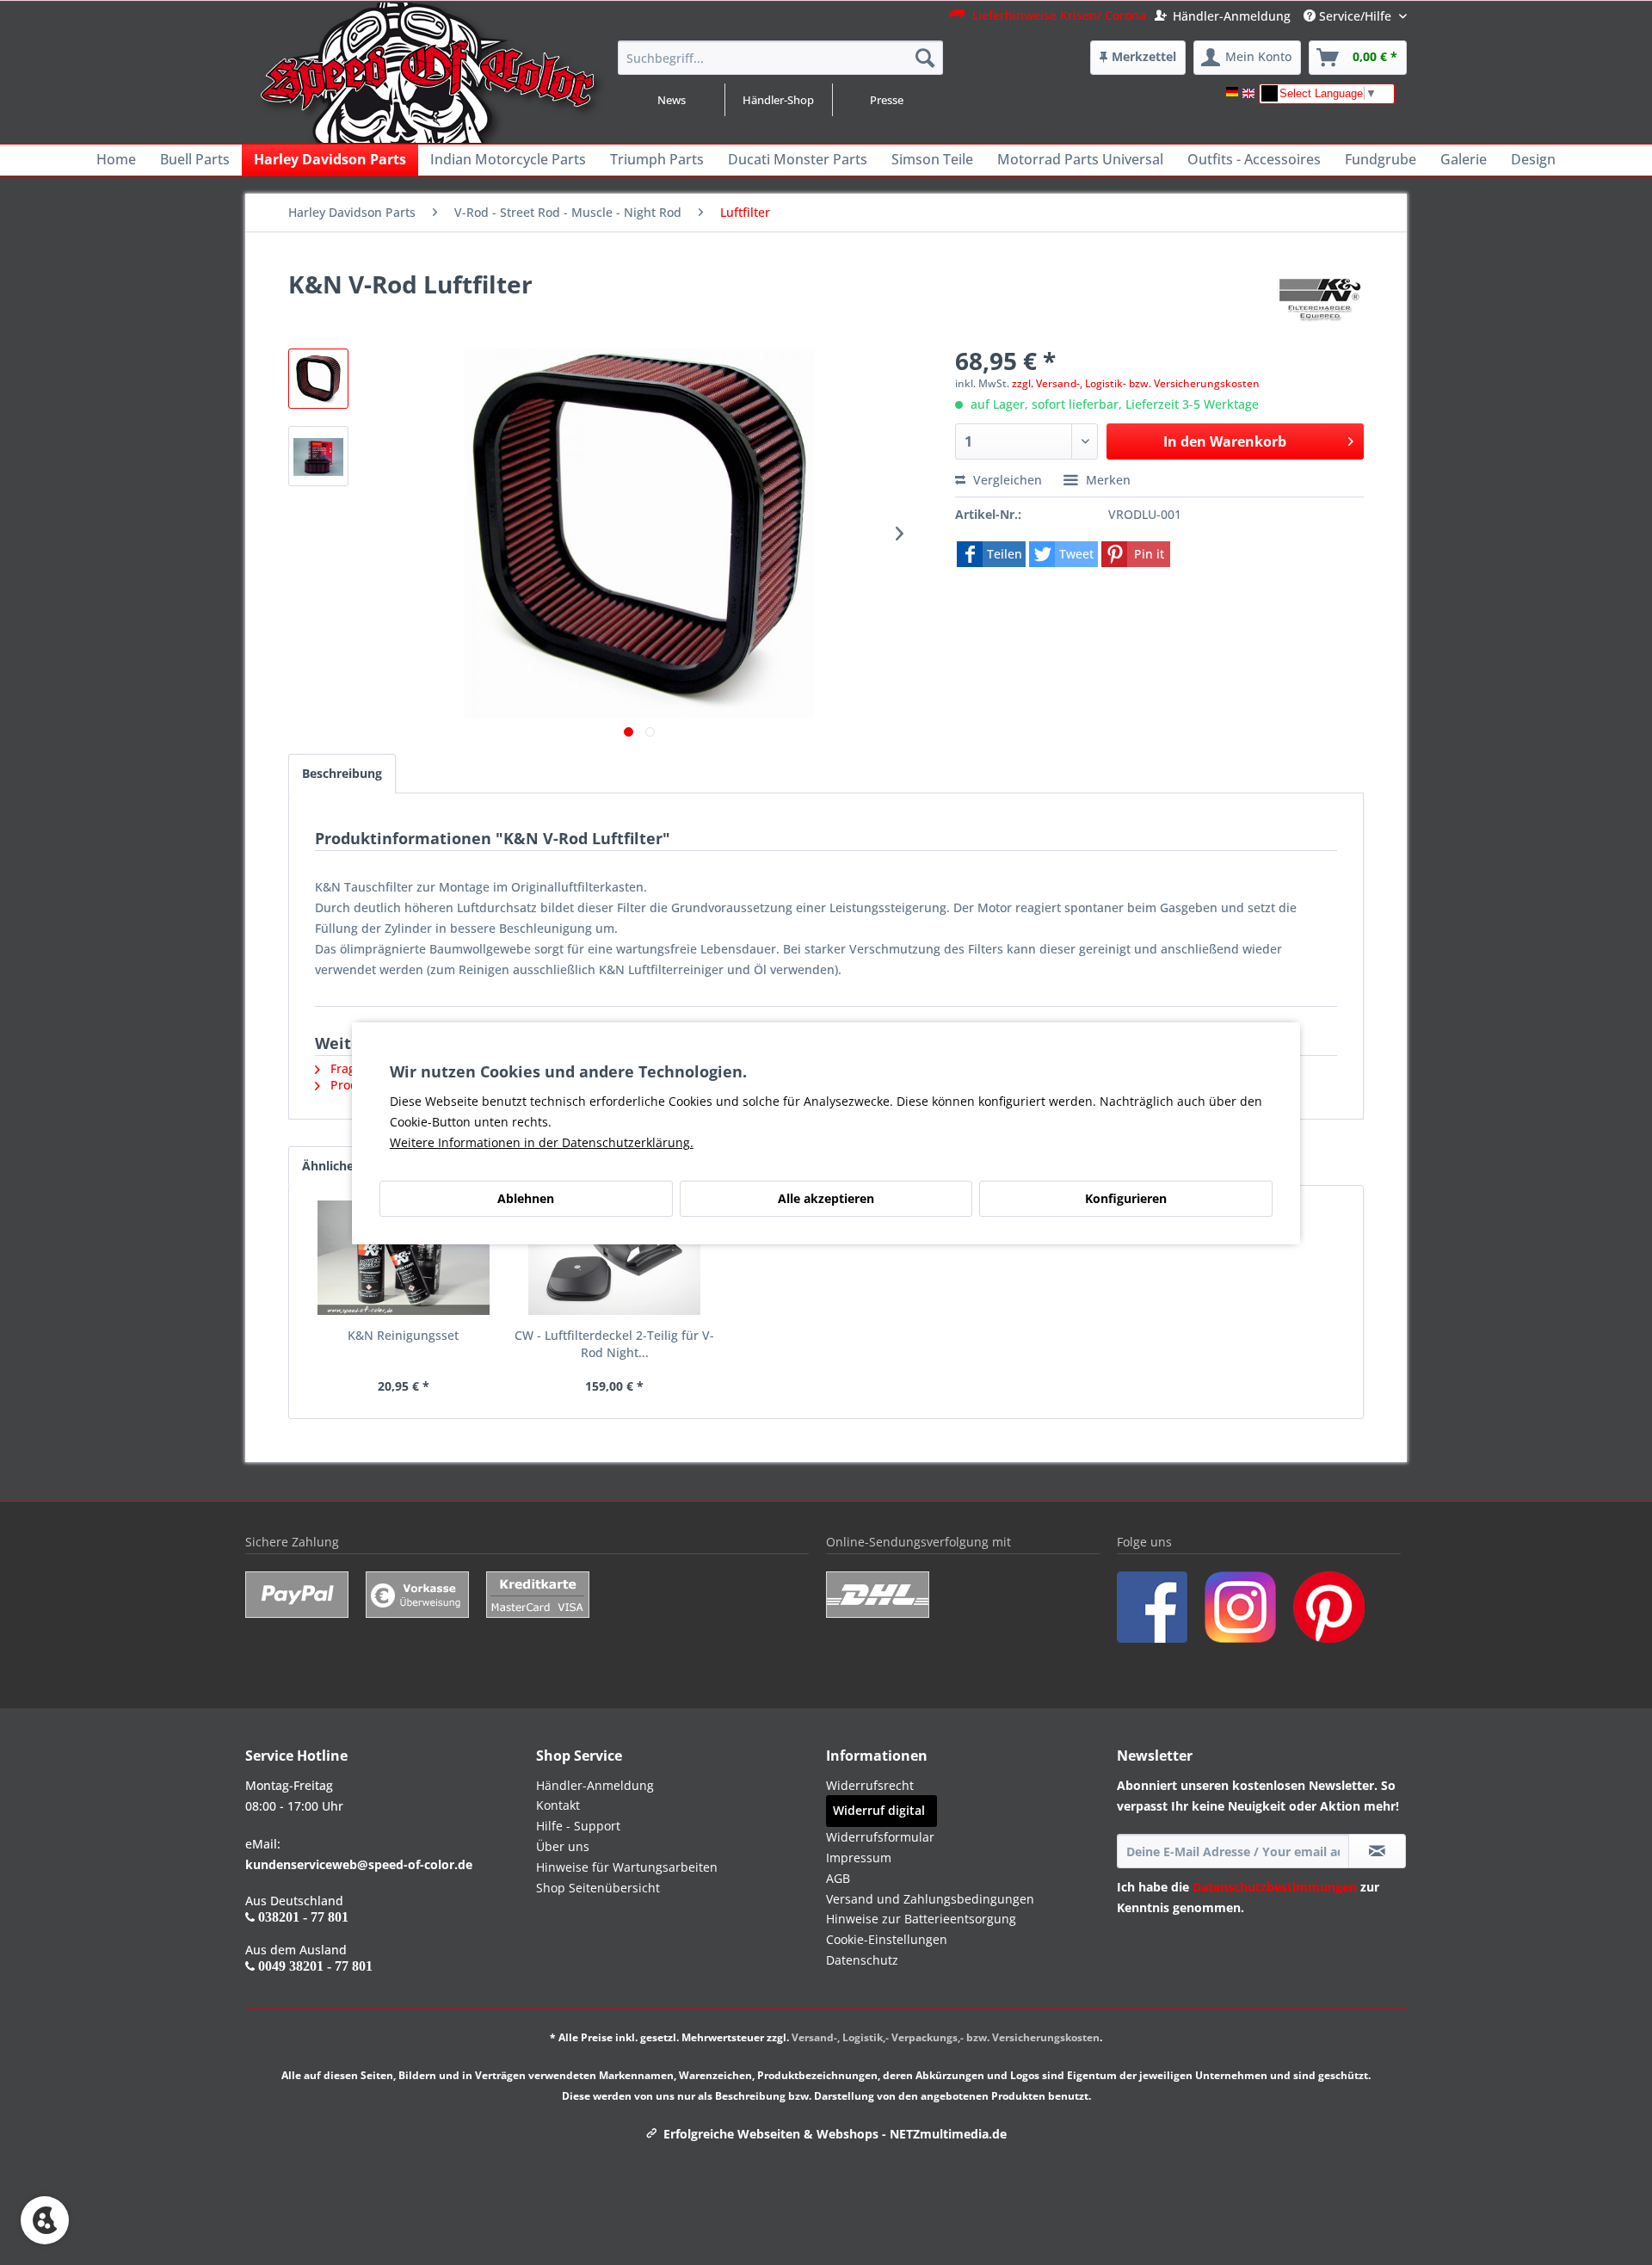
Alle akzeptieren (826, 1198)
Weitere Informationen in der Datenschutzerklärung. (542, 1142)
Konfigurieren (1126, 1198)
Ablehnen (526, 1198)
